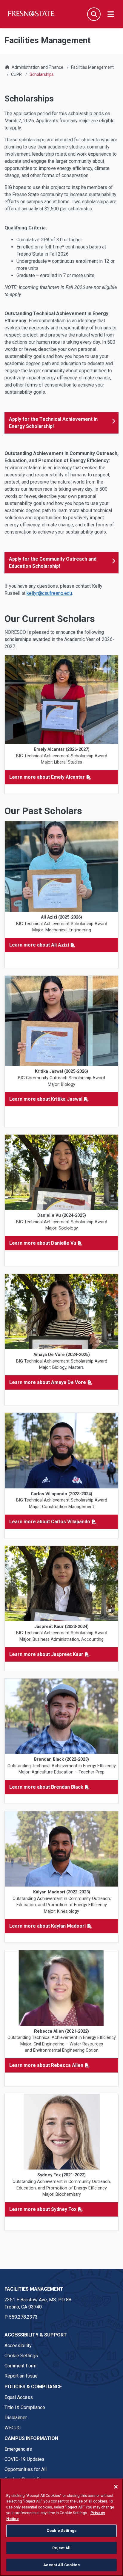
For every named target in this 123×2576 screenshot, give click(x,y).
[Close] (116, 2487)
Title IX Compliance (25, 2407)
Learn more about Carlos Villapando (50, 1522)
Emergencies (18, 2449)
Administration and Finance (37, 67)
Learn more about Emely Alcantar (47, 777)
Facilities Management (92, 67)
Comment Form (20, 2366)
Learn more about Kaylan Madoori (47, 1926)
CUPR (16, 74)
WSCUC (13, 2428)
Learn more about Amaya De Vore (48, 1382)
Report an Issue (21, 2376)
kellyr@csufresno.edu (49, 593)
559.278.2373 (23, 2317)
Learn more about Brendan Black (46, 1787)
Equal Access (19, 2397)
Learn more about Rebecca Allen (46, 2065)
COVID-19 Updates (24, 2459)
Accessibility (18, 2346)
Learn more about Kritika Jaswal (46, 1099)
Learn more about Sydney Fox (43, 2209)
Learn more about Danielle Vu (43, 1243)
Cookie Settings (21, 2356)
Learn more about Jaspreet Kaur (46, 1654)
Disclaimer (16, 2418)
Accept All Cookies (61, 2565)
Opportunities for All (26, 2469)
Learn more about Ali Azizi (39, 945)
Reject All (61, 2548)
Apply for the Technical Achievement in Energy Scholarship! (53, 423)
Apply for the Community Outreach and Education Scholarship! (53, 563)
